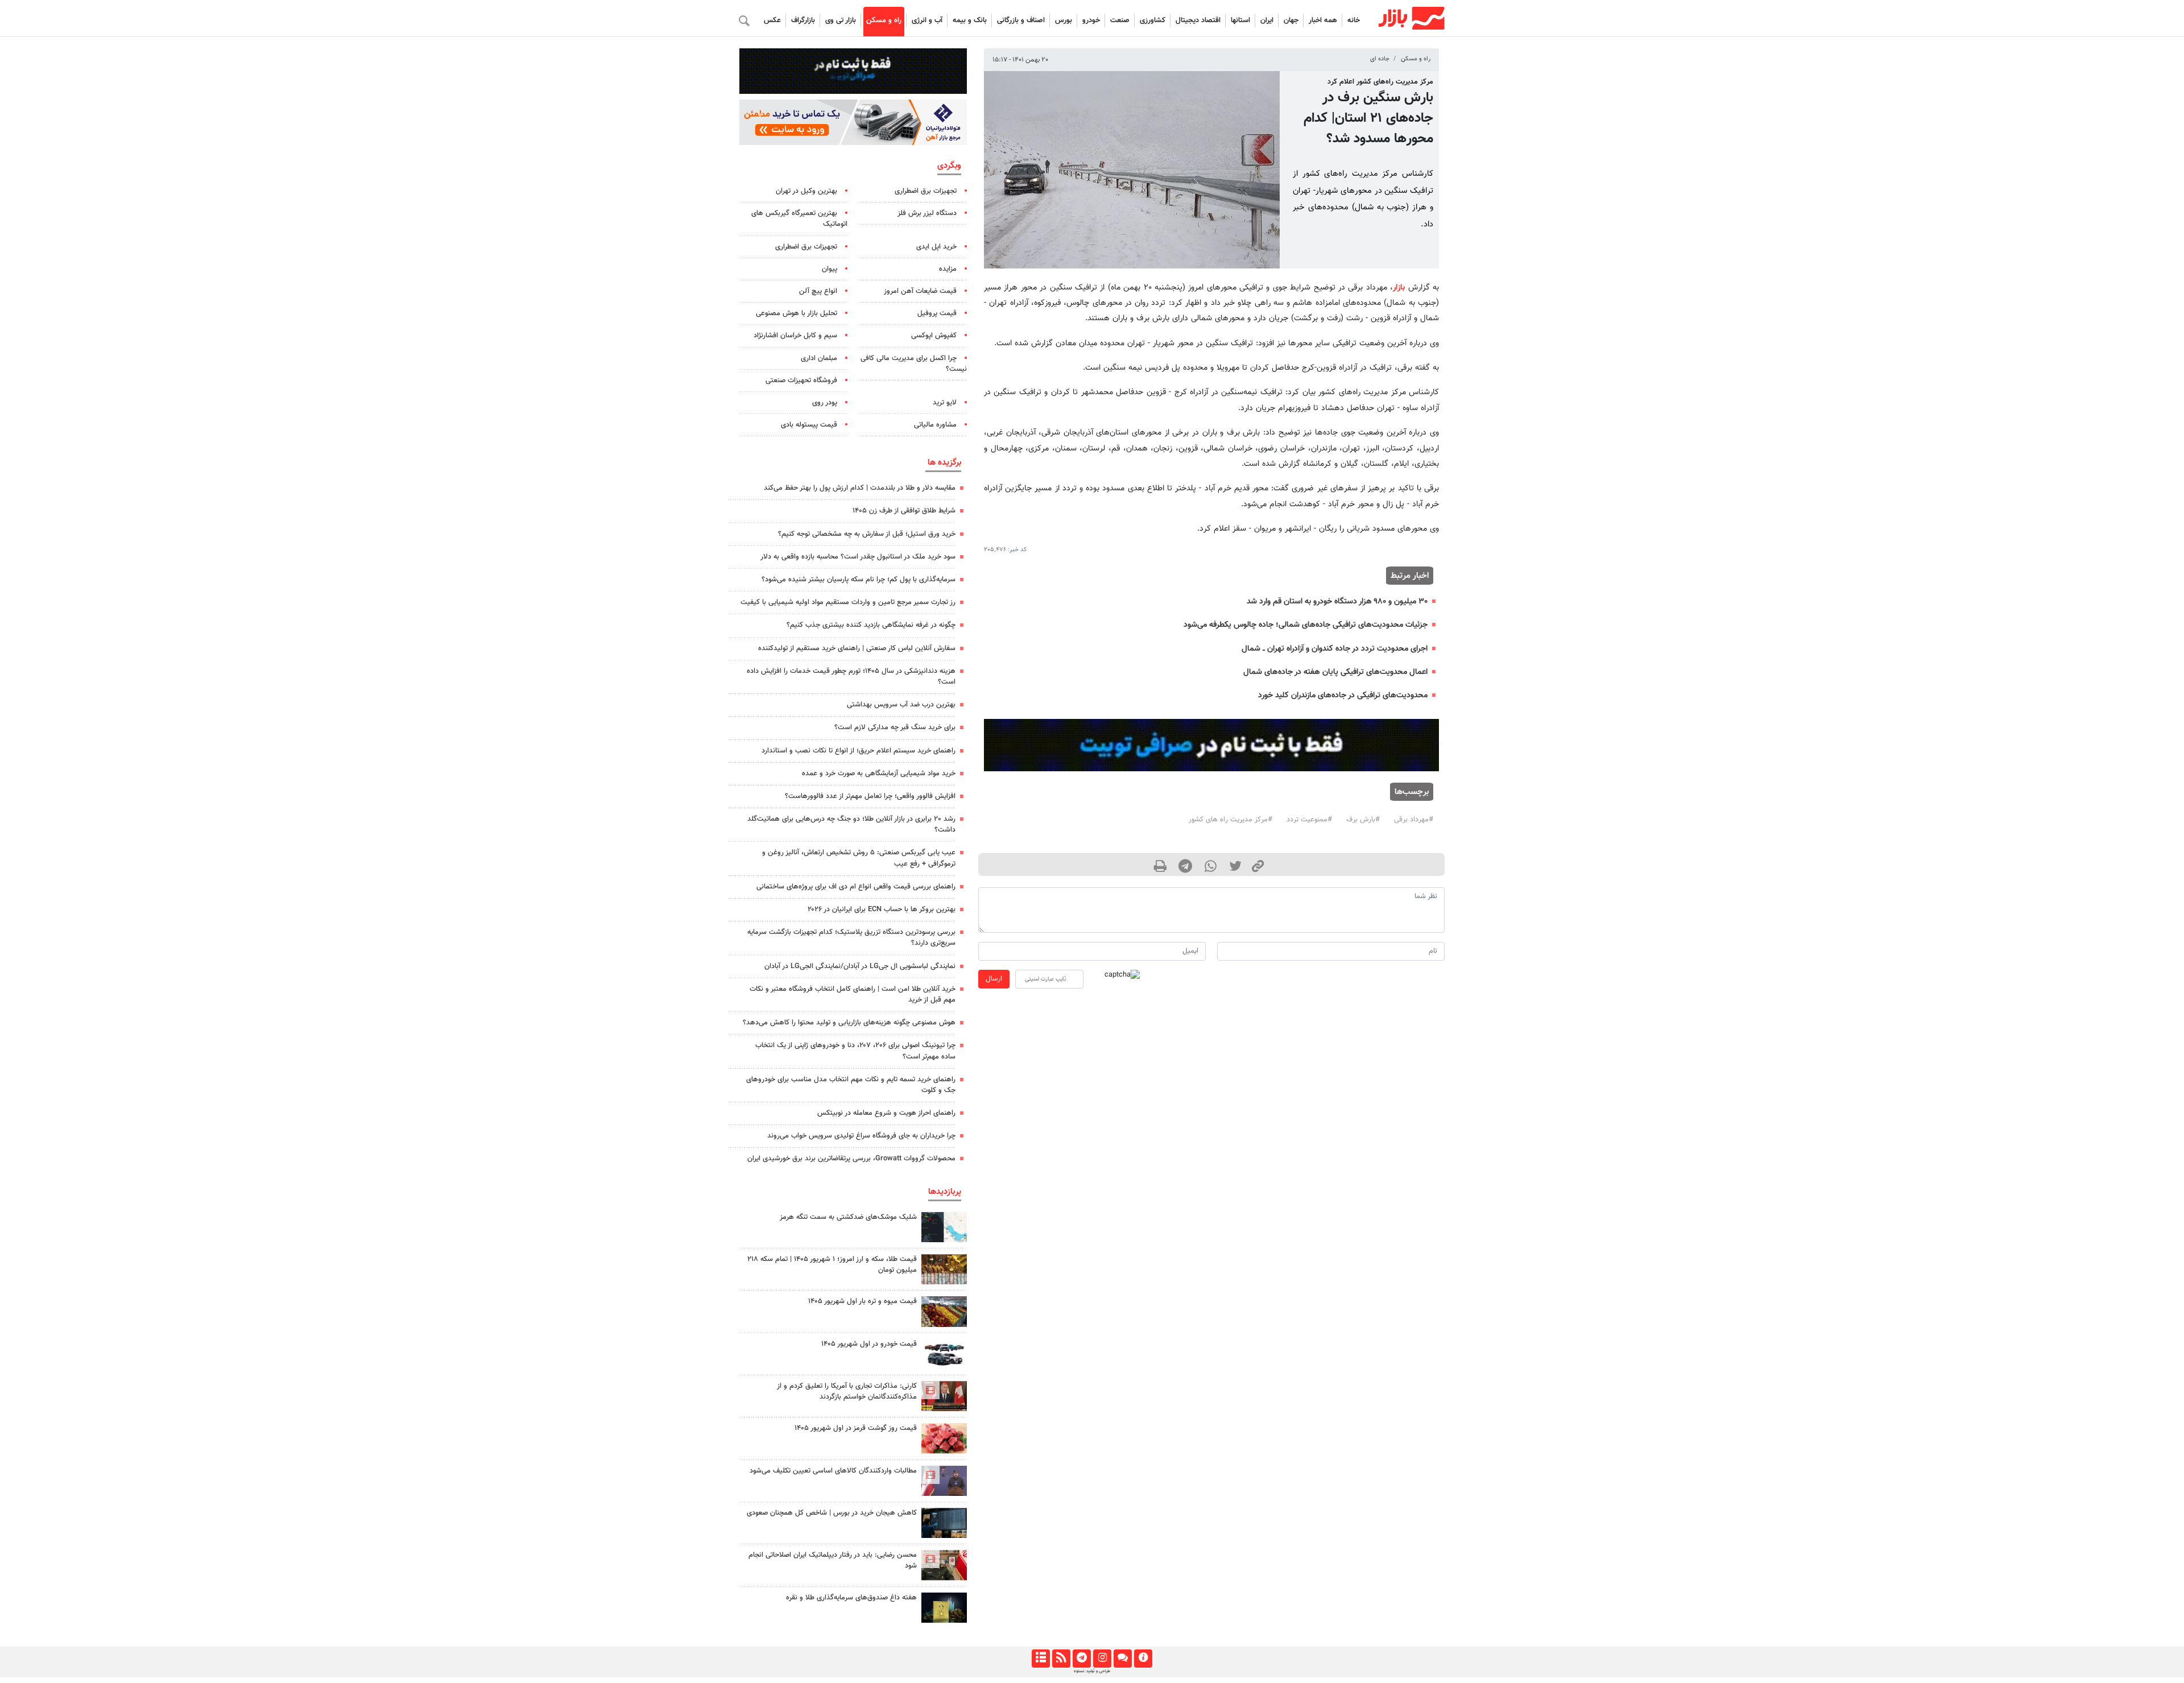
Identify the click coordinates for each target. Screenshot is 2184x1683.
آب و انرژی (927, 20)
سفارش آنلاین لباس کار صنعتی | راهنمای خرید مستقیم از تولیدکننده (857, 648)
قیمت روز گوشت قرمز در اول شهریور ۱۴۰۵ (856, 1428)
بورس (1064, 20)
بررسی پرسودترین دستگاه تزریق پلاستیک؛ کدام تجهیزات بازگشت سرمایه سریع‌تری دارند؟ (851, 938)
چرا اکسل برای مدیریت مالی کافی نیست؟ (914, 364)
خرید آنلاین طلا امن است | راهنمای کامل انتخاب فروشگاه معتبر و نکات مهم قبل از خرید (853, 995)
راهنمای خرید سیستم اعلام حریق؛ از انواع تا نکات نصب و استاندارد (859, 751)
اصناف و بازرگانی (1021, 20)
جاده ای (1380, 59)
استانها (1240, 20)
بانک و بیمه (970, 20)
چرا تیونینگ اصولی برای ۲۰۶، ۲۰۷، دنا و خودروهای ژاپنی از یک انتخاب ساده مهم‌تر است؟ (855, 1051)
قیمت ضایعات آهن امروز (920, 291)
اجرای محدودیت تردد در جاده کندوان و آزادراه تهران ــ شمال (1335, 649)
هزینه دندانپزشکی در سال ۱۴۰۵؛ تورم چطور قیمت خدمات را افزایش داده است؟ (851, 677)
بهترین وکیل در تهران (806, 191)
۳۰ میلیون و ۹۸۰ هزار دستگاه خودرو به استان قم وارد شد (1337, 601)
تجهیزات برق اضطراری (926, 191)
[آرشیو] (1041, 1659)
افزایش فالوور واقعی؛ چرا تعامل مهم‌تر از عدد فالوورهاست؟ (870, 796)
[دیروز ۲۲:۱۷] (944, 1565)
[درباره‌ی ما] (1143, 1659)
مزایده (948, 269)
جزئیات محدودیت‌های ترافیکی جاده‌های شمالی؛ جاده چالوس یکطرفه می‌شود (1306, 625)
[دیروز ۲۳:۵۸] (944, 1227)
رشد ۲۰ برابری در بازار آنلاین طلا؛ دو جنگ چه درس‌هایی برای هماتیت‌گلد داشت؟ (851, 824)
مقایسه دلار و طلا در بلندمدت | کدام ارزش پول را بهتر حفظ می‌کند (860, 488)
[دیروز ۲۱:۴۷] (944, 1396)
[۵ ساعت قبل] (944, 1269)
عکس (772, 20)
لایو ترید (945, 403)
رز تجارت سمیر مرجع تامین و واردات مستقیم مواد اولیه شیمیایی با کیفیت (848, 602)
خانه (1354, 20)
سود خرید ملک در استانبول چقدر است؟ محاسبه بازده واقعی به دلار (858, 557)
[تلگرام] (1081, 1659)
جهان (1291, 20)
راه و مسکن (884, 20)
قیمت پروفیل (937, 313)
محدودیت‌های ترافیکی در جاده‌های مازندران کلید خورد (1343, 695)
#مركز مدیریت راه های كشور (1230, 820)
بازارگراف (803, 20)
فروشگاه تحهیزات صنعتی (801, 381)
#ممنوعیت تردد (1309, 820)
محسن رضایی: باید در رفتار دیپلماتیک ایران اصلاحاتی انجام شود (833, 1560)
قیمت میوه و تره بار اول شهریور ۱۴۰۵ (863, 1301)
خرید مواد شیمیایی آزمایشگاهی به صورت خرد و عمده (879, 774)
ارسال (994, 979)
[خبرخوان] (1061, 1659)
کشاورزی (1153, 20)
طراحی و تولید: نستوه (1092, 1671)
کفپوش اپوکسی (934, 336)
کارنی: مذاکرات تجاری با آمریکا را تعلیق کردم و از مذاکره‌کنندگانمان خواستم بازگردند (847, 1392)
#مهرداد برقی (1414, 820)
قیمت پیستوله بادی (809, 425)
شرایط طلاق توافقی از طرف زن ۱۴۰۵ (904, 511)
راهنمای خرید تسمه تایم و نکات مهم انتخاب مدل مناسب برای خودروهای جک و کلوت (851, 1085)
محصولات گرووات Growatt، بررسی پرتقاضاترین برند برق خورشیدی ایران (851, 1159)
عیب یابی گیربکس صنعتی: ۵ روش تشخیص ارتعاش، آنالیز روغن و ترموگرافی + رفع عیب (859, 858)
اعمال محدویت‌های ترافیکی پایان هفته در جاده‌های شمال (1335, 672)
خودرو (1091, 20)
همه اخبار (1323, 20)
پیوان (830, 269)
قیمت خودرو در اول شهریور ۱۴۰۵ (869, 1344)
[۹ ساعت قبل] (944, 1523)
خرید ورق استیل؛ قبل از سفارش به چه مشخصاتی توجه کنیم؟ (867, 534)
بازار (1399, 288)
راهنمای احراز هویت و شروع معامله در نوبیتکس (886, 1113)
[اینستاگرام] (1102, 1659)
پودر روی (825, 403)
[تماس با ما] (1122, 1659)
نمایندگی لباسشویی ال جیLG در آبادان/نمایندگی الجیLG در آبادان (860, 966)
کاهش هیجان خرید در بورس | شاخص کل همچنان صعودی (832, 1513)
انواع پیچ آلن (818, 291)
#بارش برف (1363, 820)
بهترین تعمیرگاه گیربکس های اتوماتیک (799, 219)
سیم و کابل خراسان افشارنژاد (795, 336)
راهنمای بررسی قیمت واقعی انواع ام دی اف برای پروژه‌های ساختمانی (856, 887)
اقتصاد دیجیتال (1198, 20)
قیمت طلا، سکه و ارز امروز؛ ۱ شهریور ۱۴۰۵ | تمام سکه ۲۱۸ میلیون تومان (832, 1265)
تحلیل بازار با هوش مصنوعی (797, 313)
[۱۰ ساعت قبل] (944, 1311)
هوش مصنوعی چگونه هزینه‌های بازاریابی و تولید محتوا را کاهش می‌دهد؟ (849, 1023)
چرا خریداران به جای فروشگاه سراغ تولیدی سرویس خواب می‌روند (861, 1136)
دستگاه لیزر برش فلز (927, 213)
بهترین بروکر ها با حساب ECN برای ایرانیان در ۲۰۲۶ (882, 909)
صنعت (1120, 20)
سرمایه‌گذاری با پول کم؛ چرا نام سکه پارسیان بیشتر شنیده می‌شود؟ (859, 580)
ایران (1267, 20)
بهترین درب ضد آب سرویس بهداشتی (901, 705)
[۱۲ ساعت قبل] (944, 1608)
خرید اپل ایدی (936, 247)
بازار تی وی (841, 20)
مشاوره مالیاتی (935, 425)
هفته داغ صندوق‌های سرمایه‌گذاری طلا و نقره (851, 1598)
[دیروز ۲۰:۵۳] (944, 1481)
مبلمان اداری (819, 358)
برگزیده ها (944, 462)
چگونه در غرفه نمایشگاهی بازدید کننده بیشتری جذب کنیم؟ (871, 625)
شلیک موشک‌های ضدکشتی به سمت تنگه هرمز (848, 1217)
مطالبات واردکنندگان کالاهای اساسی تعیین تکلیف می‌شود (833, 1471)
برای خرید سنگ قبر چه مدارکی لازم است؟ (895, 727)
